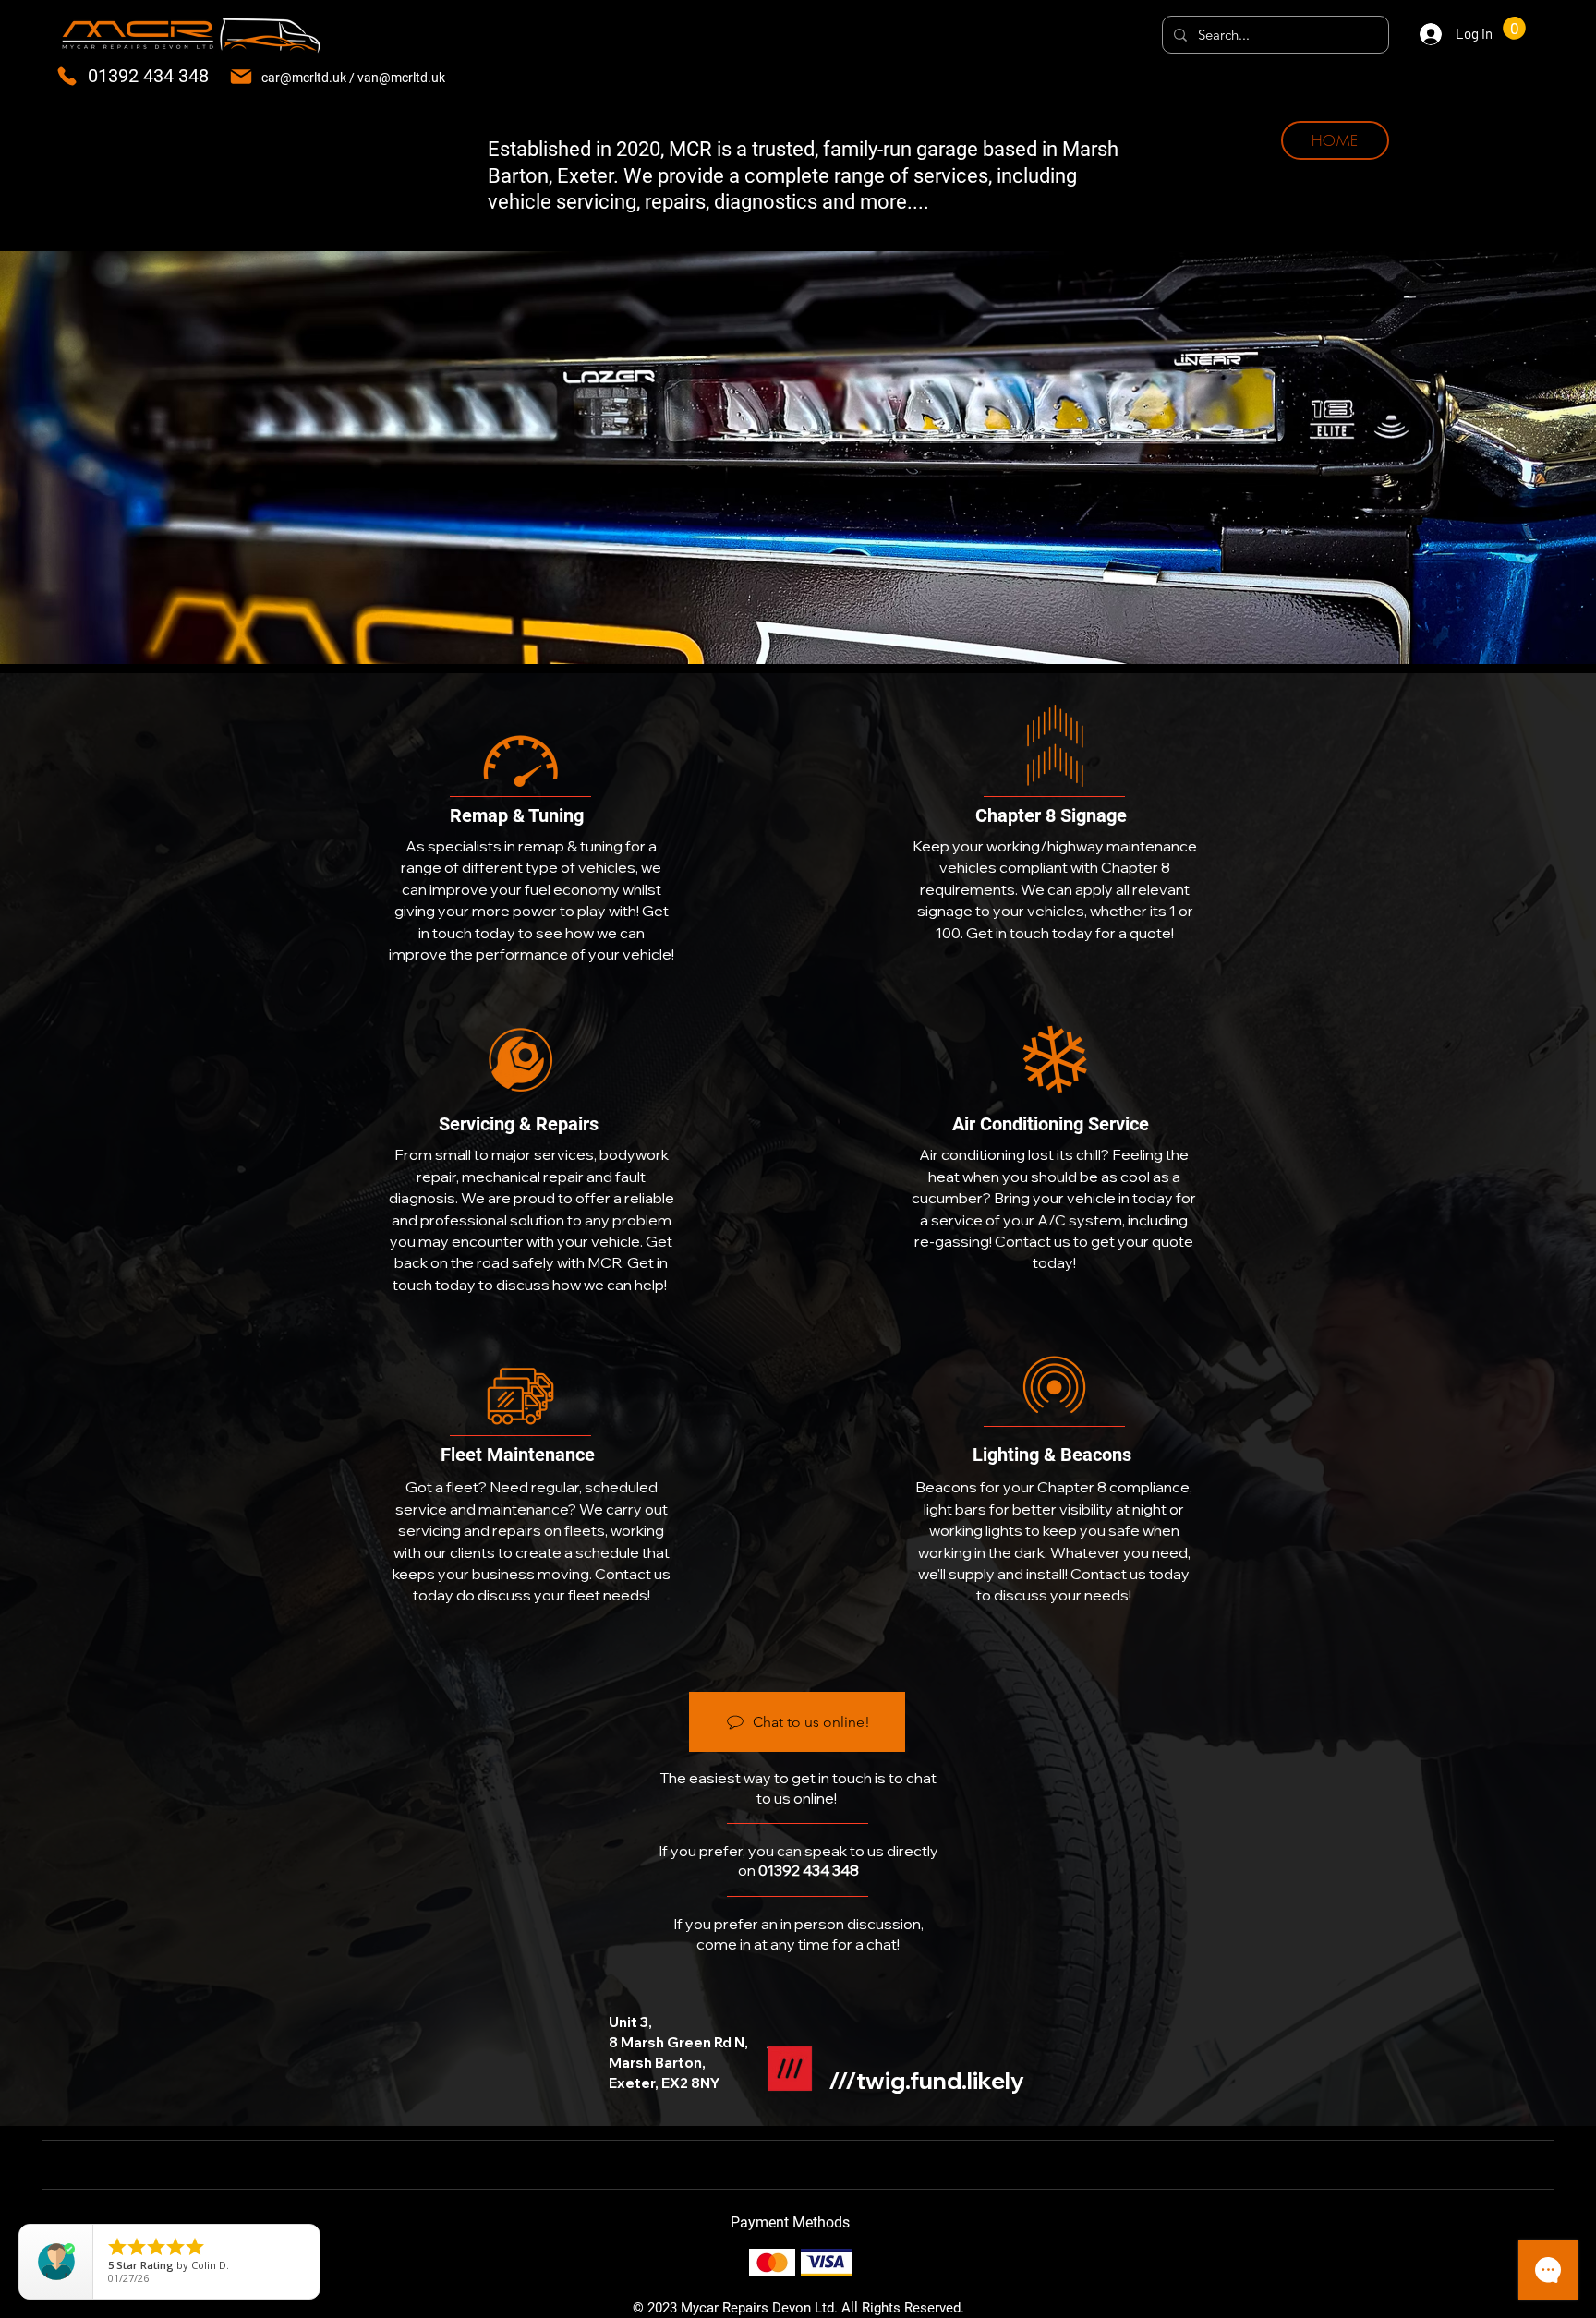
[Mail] (241, 76)
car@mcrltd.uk (304, 78)
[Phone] (67, 76)
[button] (1514, 28)
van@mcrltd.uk (401, 78)
